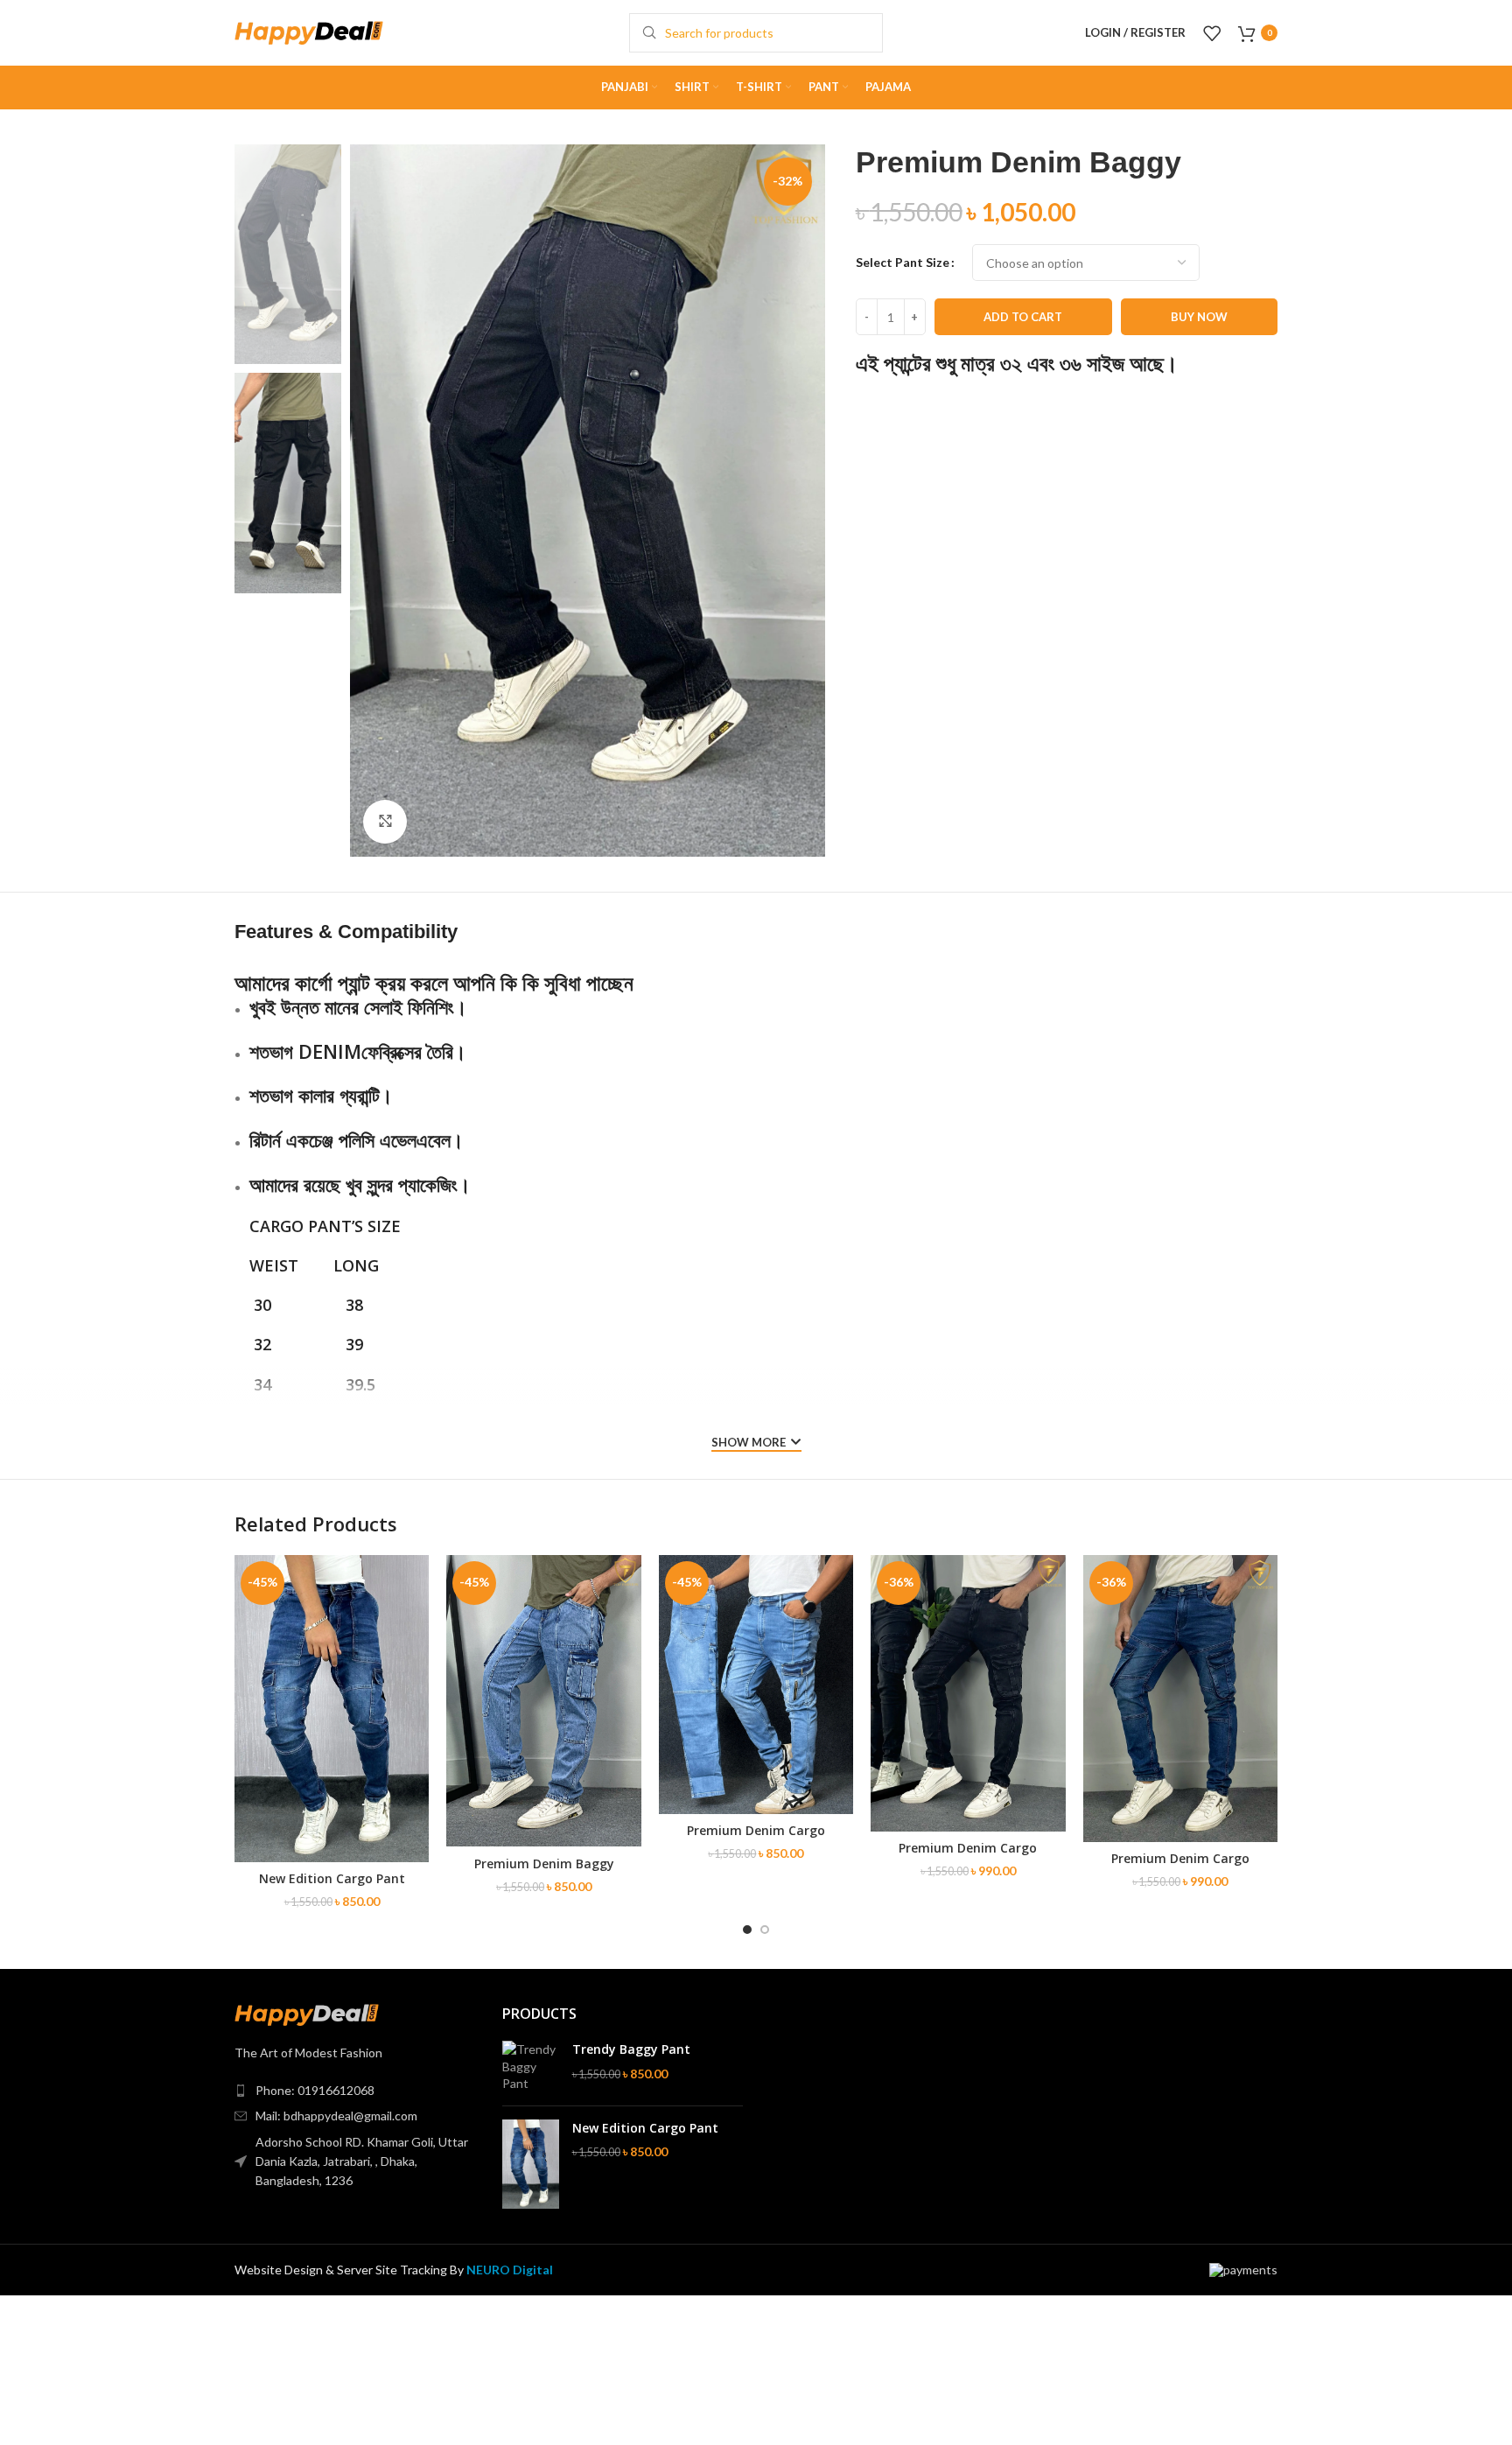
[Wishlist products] (1212, 33)
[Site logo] (309, 31)
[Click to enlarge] (385, 822)
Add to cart (1023, 317)
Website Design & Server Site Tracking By (394, 2270)
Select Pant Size (903, 262)
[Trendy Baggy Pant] (531, 2067)
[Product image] (543, 1701)
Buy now (1199, 317)
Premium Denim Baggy (544, 1864)
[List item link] (355, 2091)
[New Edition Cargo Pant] (531, 2165)
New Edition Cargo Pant (332, 1878)
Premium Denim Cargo (756, 1830)
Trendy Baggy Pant (631, 2049)
